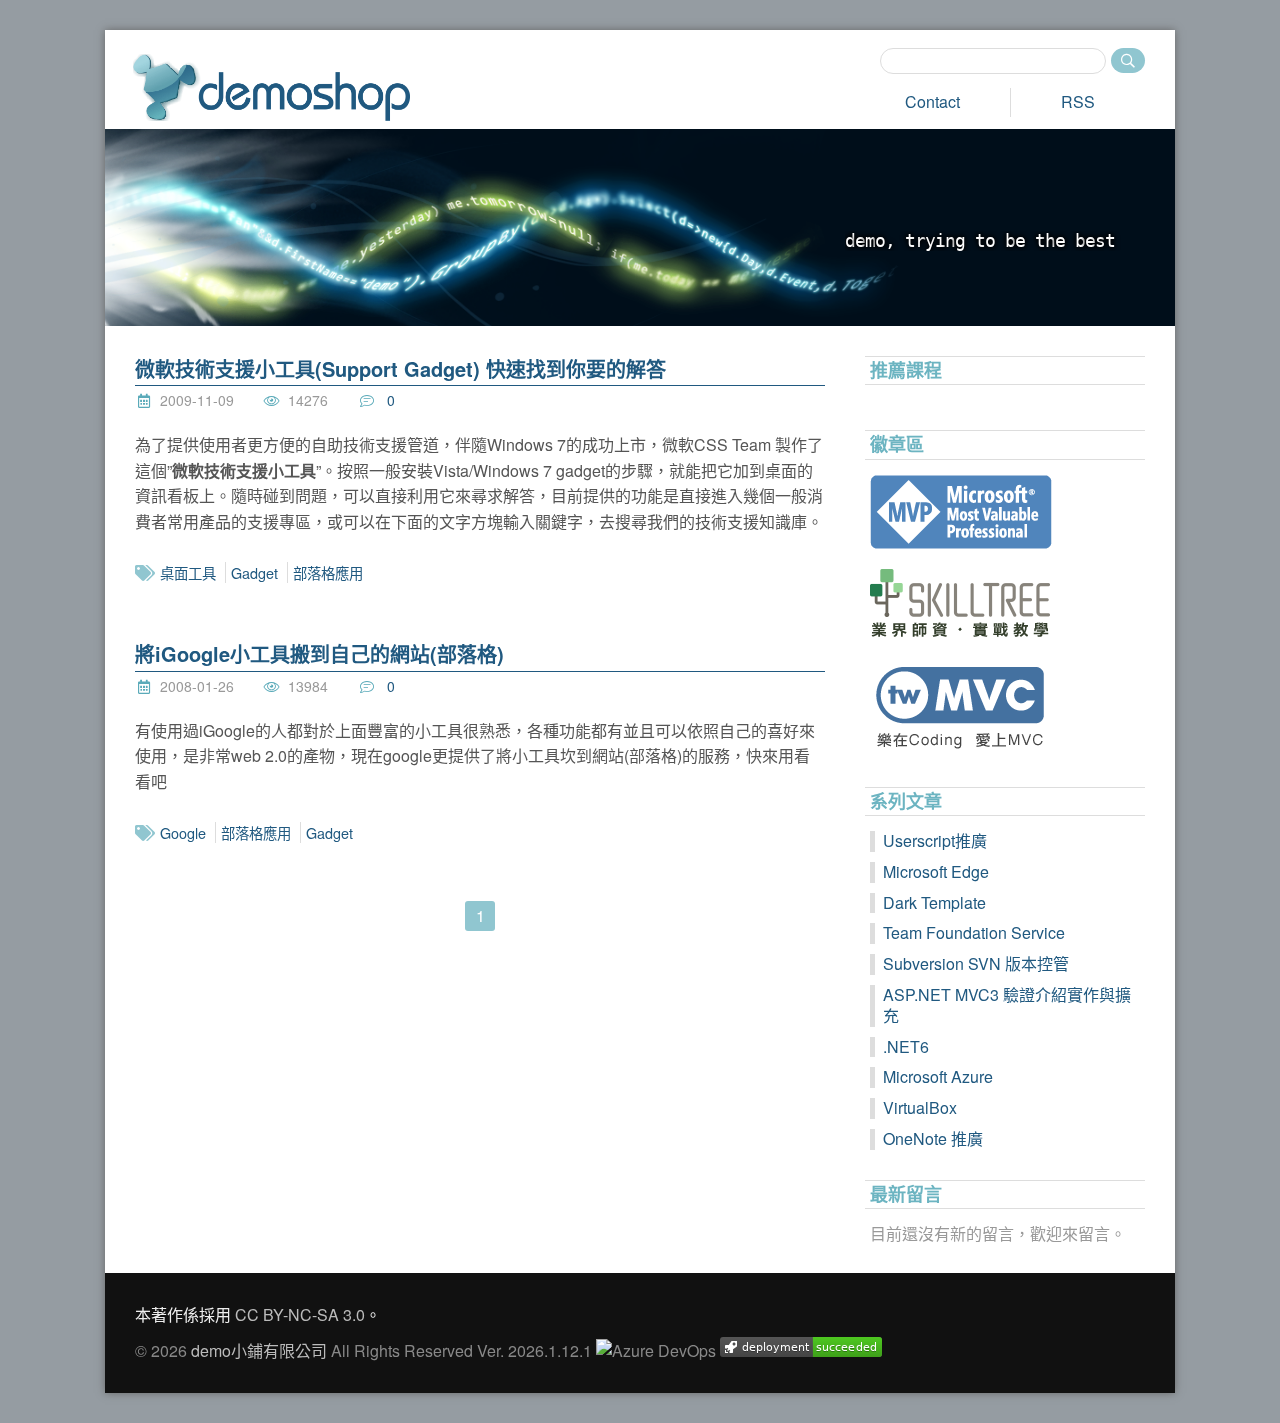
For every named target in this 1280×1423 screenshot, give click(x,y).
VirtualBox (920, 1107)
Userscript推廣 (935, 840)
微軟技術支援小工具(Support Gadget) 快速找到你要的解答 (400, 368)
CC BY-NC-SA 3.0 (300, 1314)
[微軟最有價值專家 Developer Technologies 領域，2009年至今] (1005, 512)
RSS (1078, 101)
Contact (932, 101)
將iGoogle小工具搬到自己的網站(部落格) (319, 653)
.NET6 (906, 1046)
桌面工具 (188, 572)
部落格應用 (328, 572)
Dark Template (934, 902)
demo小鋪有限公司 (259, 1350)
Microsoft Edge (936, 871)
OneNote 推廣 (933, 1138)
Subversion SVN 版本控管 (976, 963)
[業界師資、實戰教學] (1005, 603)
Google (183, 832)
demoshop (271, 87)
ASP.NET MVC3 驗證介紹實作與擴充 (1007, 1005)
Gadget (254, 572)
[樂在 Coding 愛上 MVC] (1005, 707)
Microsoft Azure (938, 1076)
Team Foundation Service (974, 932)
